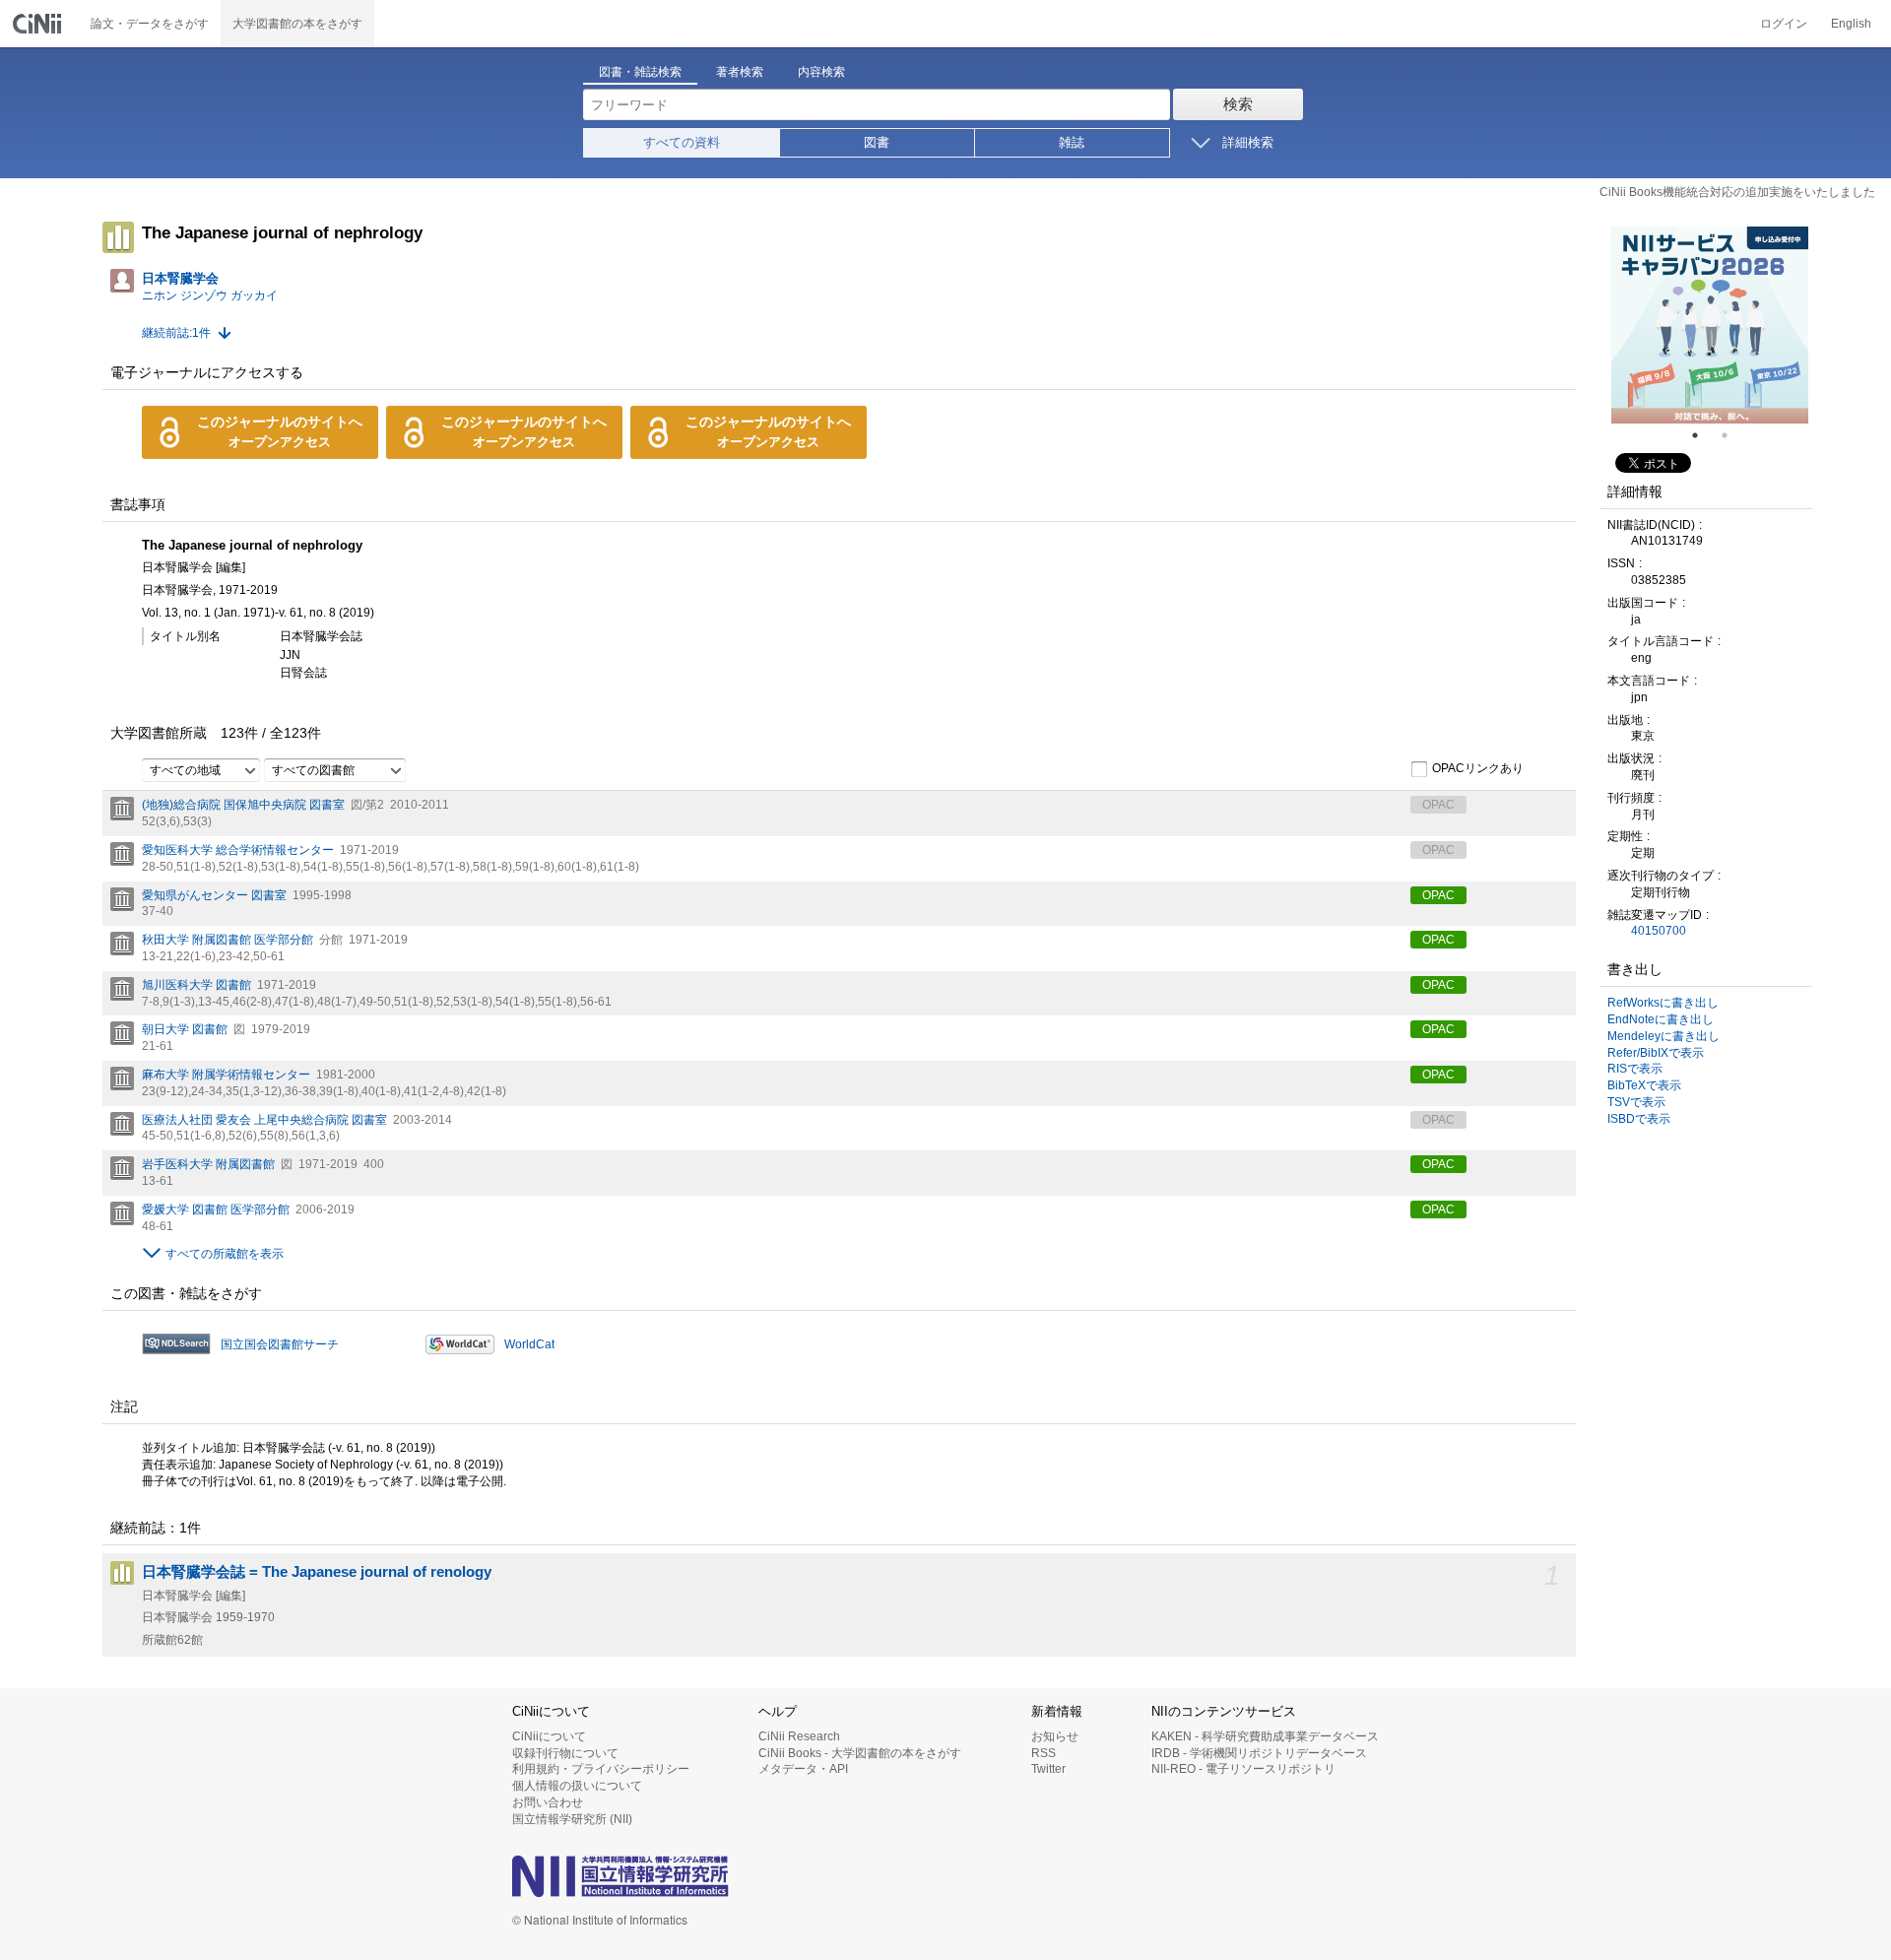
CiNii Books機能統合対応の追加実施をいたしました (1737, 192)
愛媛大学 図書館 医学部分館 (216, 1209)
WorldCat (529, 1344)
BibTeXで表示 (1644, 1085)
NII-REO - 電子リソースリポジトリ (1243, 1769)
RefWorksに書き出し (1663, 1003)
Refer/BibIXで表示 (1656, 1053)
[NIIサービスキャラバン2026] (1710, 325)
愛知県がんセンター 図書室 (214, 895)
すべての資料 (682, 142)
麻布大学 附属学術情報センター (226, 1075)
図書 (877, 142)
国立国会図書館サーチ (280, 1344)
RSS (1043, 1753)
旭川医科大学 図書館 (196, 985)
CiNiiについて (549, 1736)
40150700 (1659, 931)
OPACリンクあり (1478, 769)
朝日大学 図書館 (185, 1029)
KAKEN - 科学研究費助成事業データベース (1265, 1736)
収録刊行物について (565, 1753)
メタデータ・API (803, 1769)
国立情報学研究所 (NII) (572, 1819)
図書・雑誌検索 (640, 72)
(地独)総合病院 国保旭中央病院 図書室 (243, 805)
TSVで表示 (1636, 1102)
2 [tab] (1732, 435)
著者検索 (740, 72)
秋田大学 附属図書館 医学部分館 (228, 940)
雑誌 (1072, 142)
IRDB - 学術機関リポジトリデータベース (1259, 1753)
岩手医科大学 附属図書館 (208, 1164)
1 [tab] (1703, 435)
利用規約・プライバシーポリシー (601, 1769)
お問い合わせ (548, 1802)
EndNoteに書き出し (1661, 1019)
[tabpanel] (1710, 325)
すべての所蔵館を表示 (225, 1254)
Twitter (1048, 1769)
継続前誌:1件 (176, 333)
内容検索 (821, 72)
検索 (1238, 104)
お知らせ (1055, 1736)
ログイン (1784, 24)
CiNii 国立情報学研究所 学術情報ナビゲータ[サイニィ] (39, 24)
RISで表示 (1635, 1069)
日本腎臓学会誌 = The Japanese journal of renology (317, 1572)
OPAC (1438, 895)
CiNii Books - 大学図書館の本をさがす (860, 1753)
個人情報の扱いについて (577, 1786)
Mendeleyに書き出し (1663, 1036)
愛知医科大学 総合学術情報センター (238, 850)
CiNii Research (799, 1736)
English (1851, 24)
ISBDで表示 (1639, 1119)
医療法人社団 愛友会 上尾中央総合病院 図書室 (264, 1120)
